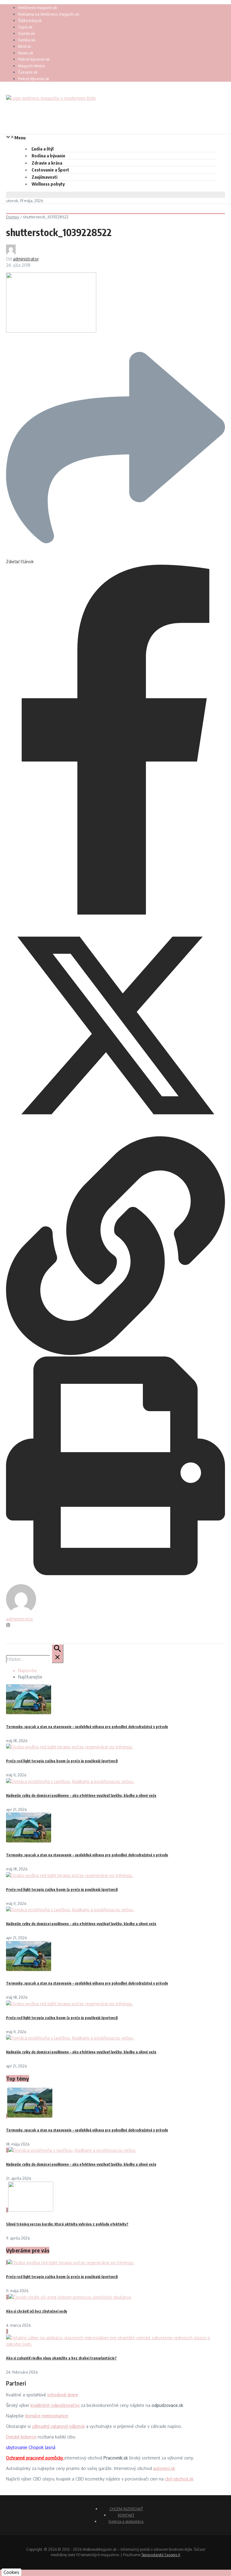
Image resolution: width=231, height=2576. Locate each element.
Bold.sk (25, 46)
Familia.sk (27, 40)
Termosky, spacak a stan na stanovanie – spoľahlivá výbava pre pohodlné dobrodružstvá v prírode (87, 1727)
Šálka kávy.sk (30, 20)
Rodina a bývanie (48, 156)
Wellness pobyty (48, 184)
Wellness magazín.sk (38, 8)
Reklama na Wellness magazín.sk (49, 14)
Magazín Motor (32, 66)
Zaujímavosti (45, 177)
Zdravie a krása (47, 163)
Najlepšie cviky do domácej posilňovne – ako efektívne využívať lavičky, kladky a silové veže (81, 1795)
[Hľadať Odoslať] (57, 1654)
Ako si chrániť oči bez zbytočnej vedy (37, 2311)
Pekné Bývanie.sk (34, 79)
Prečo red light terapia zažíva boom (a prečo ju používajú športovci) (62, 1761)
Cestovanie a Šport (50, 170)
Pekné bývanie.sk (34, 59)
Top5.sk (25, 27)
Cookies (11, 2572)
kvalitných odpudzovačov (55, 2405)
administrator (26, 259)
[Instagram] (8, 1625)
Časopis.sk (28, 72)
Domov (13, 217)
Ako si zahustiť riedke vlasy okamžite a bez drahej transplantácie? (61, 2358)
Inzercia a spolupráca (126, 2521)
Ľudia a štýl (43, 149)
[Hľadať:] (35, 1659)
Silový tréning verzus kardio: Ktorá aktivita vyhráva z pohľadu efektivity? (67, 2224)
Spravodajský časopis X (161, 2555)
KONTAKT (126, 2515)
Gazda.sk (26, 33)
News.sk (26, 53)
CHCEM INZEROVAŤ (126, 2509)
